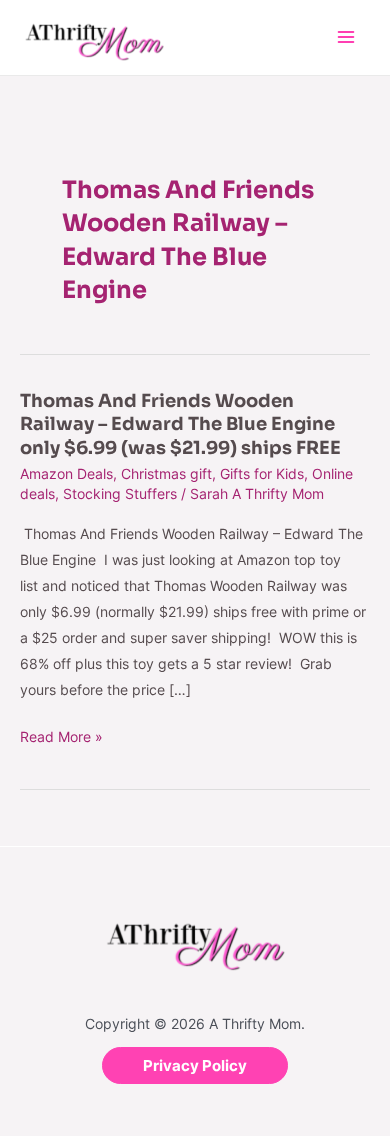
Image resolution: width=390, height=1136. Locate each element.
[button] (195, 1065)
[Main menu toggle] (345, 37)
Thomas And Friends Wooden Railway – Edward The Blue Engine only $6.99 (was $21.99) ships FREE (180, 424)
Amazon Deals (66, 473)
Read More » (61, 737)
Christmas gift (166, 473)
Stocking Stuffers (120, 493)
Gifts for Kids (262, 473)
